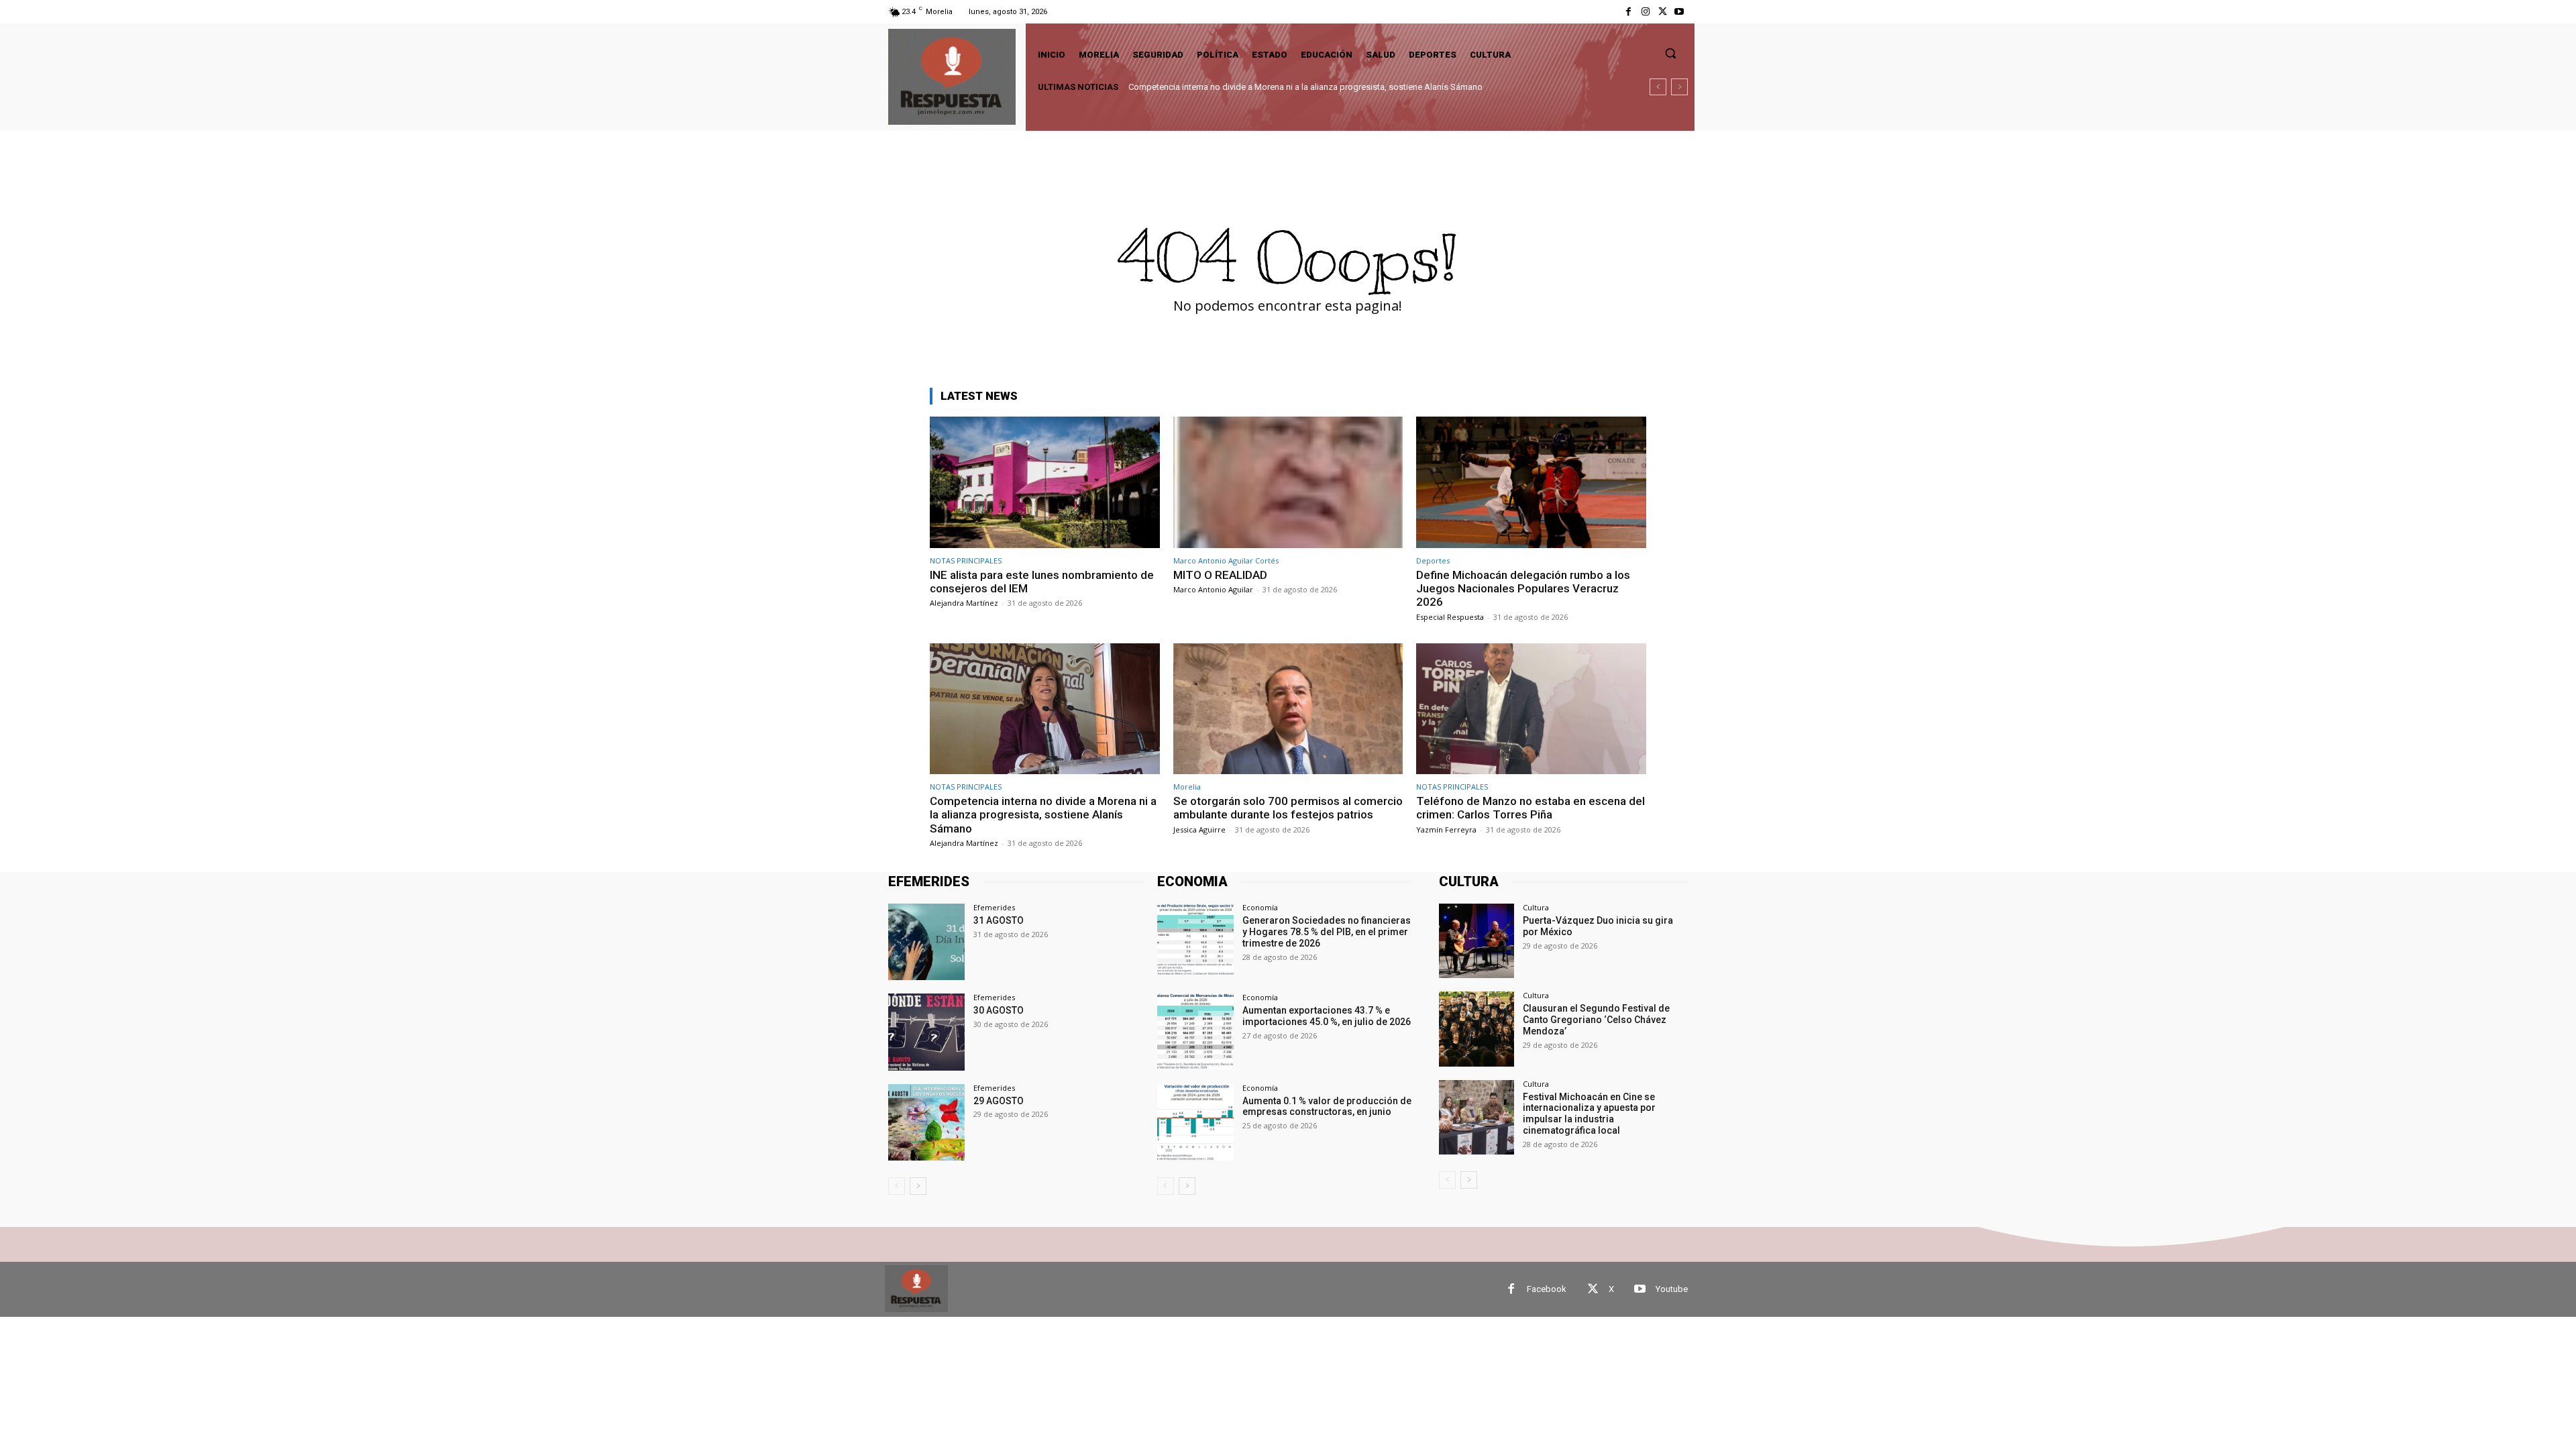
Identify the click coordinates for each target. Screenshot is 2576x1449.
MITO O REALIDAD (1220, 575)
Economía (1260, 907)
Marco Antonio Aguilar (1213, 589)
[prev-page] (897, 1186)
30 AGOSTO (999, 1010)
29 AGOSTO (999, 1101)
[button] (1670, 53)
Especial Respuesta (1450, 617)
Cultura (1536, 907)
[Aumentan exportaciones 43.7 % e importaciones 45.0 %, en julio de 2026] (1195, 1032)
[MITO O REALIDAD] (1288, 482)
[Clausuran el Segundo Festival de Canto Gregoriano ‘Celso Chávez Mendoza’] (1476, 1029)
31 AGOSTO (999, 920)
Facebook (1547, 1289)
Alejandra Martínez (964, 603)
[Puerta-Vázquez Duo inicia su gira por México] (1476, 941)
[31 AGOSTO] (926, 942)
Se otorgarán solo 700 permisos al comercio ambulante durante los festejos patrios (1288, 808)
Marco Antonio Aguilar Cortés (1226, 560)
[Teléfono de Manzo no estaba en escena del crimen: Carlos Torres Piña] (1531, 709)
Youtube (1672, 1289)
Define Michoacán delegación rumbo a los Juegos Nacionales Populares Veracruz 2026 (1523, 589)
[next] (1679, 87)
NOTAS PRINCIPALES (966, 560)
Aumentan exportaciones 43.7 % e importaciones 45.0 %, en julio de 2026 (1327, 1016)
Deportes (1433, 560)
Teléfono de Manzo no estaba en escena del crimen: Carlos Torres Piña (1531, 808)
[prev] (1658, 87)
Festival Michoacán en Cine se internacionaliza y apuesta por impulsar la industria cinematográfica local (1589, 1114)
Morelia (1187, 787)
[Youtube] (1679, 12)
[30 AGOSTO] (926, 1032)
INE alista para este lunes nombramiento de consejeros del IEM (1042, 582)
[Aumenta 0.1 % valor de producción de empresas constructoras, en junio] (1195, 1122)
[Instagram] (1645, 12)
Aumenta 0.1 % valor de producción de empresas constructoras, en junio (1327, 1107)
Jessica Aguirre (1199, 829)
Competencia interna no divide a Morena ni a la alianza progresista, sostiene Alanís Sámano (1305, 87)
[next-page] (918, 1186)
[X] (1663, 12)
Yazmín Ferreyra (1446, 829)
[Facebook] (1628, 12)
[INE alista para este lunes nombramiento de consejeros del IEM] (1045, 482)
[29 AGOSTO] (926, 1122)
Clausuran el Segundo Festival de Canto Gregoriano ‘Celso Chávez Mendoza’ (1596, 1020)
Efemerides (994, 907)
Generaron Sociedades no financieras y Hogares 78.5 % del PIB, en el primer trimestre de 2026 (1327, 932)
